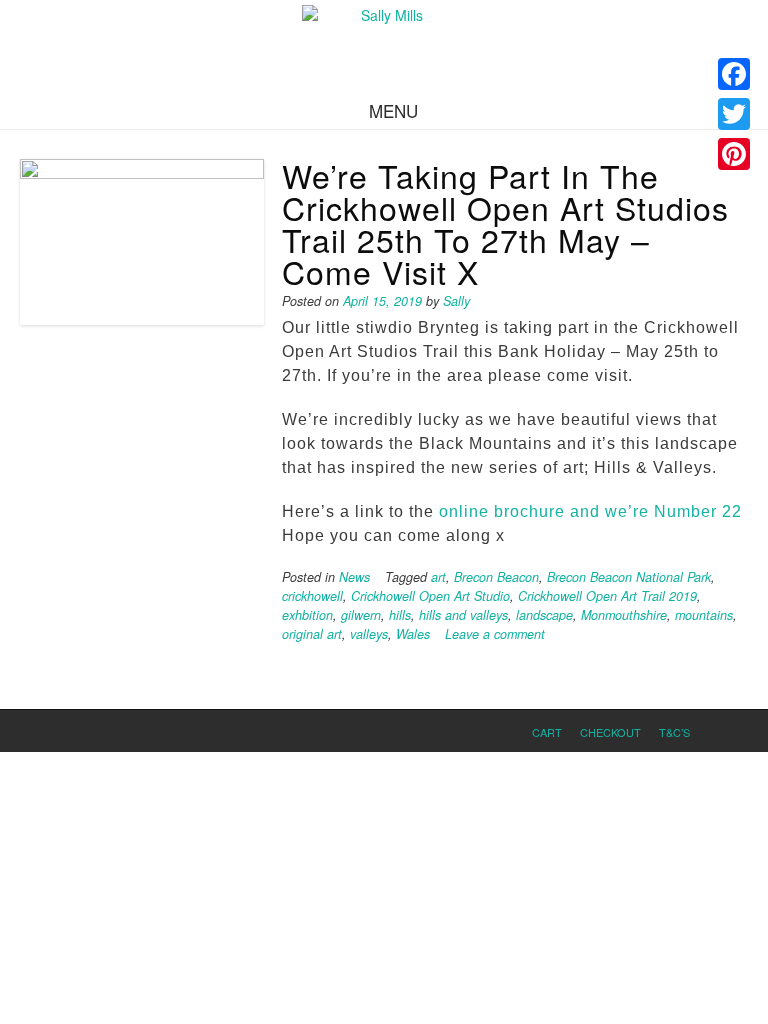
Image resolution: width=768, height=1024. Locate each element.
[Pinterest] (734, 154)
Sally (456, 301)
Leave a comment (495, 634)
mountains (704, 615)
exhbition (307, 615)
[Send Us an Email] (721, 730)
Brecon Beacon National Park (629, 577)
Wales (413, 634)
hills (400, 615)
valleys (369, 634)
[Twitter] (734, 114)
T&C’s (674, 732)
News (354, 577)
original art (312, 634)
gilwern (361, 615)
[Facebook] (734, 74)
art (438, 577)
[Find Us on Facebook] (742, 730)
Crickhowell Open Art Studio (430, 596)
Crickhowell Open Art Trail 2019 (607, 596)
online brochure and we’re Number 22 (590, 511)
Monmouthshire (624, 615)
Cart (547, 732)
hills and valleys (463, 615)
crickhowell (312, 596)
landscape (544, 615)
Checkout (610, 732)
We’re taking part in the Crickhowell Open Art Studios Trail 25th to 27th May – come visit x (505, 223)
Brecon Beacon (496, 577)
